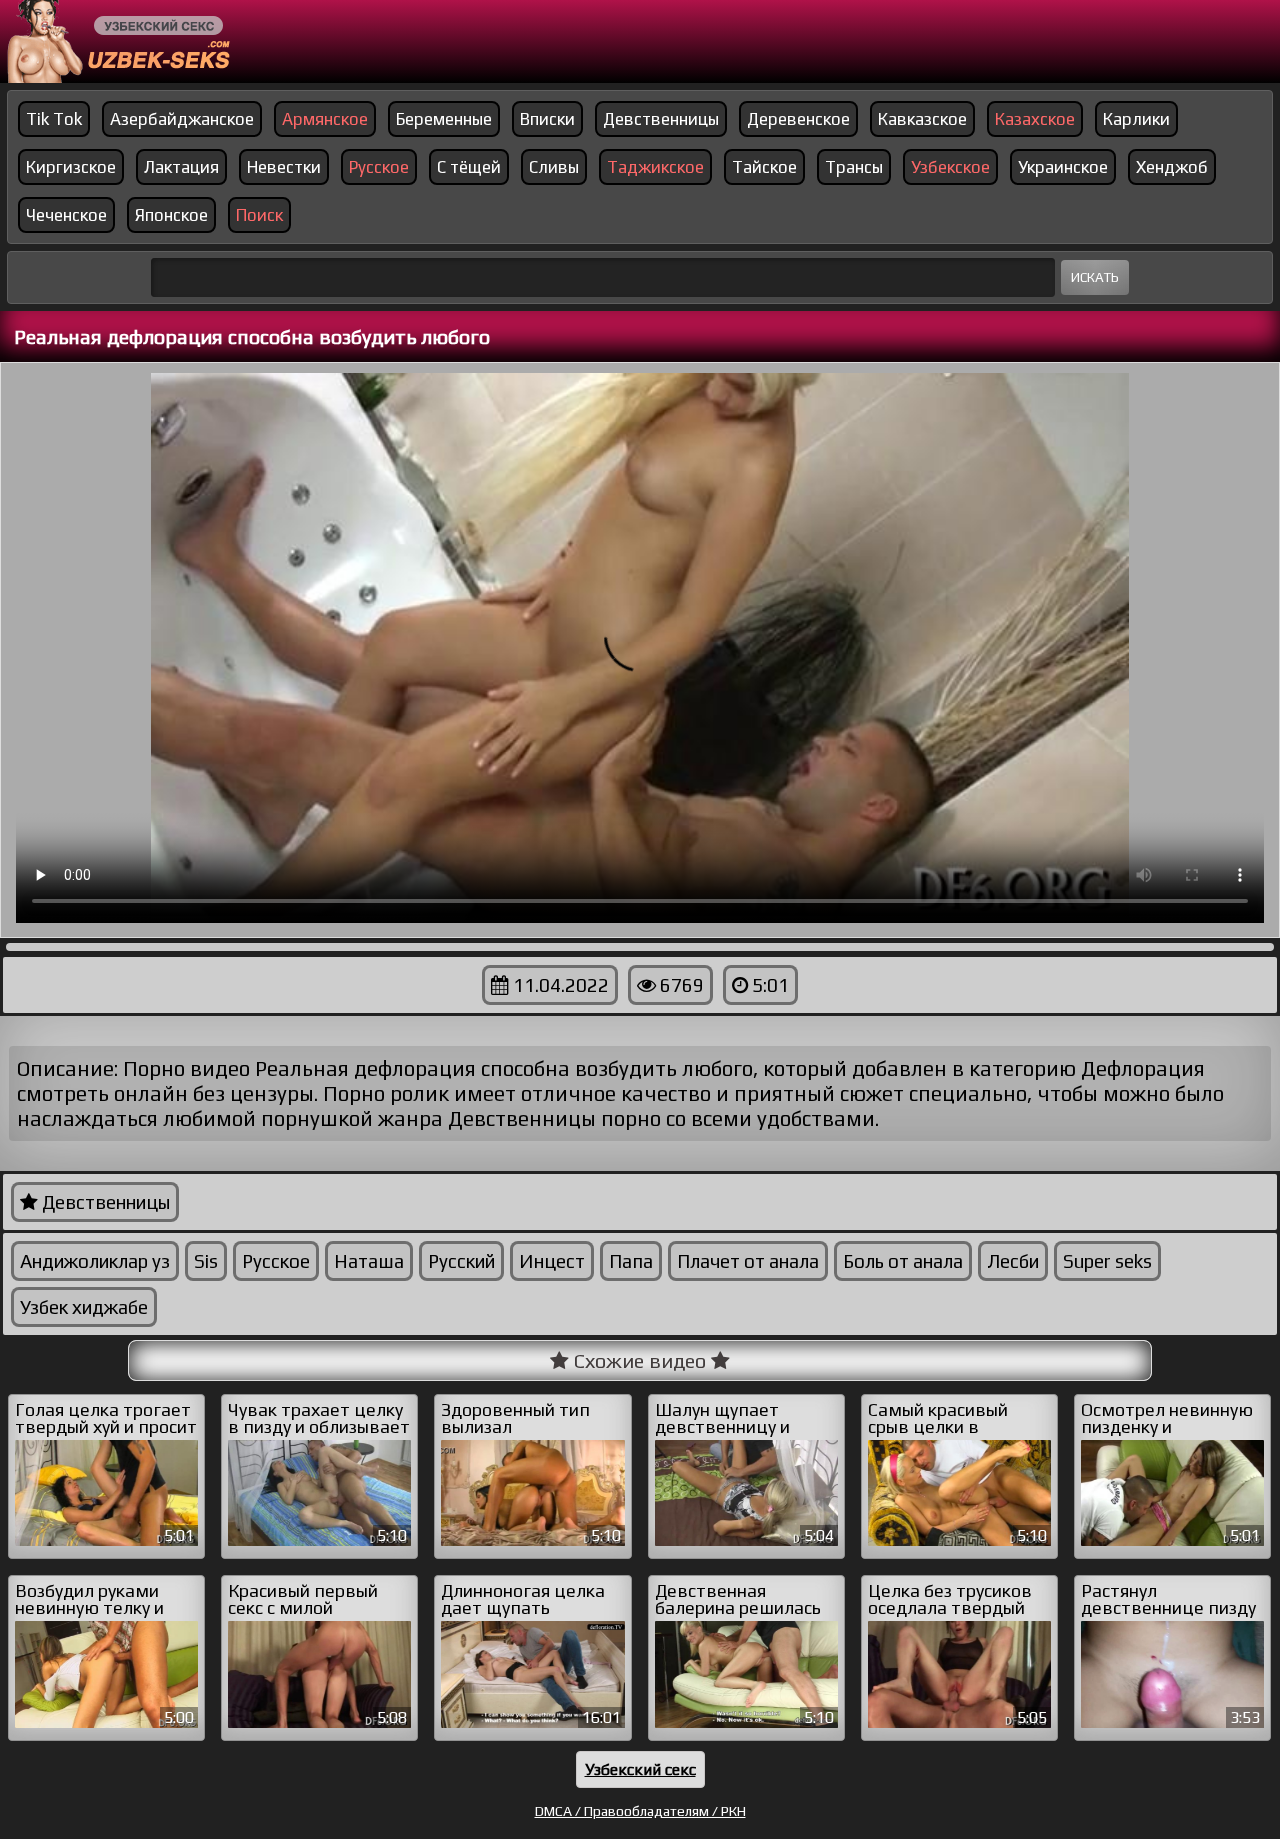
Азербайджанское (182, 119)
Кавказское (922, 119)
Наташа (369, 1261)
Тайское (764, 167)
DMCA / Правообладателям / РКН (640, 1811)
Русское (276, 1261)
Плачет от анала (748, 1261)
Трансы (854, 167)
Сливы (554, 167)
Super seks (1107, 1261)
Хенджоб (1172, 167)
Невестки (284, 167)
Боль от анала (903, 1261)
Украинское (1063, 167)
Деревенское (798, 119)
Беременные (444, 119)
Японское (171, 215)
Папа (631, 1261)
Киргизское (71, 167)
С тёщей (469, 167)
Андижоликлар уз (95, 1261)
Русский (461, 1261)
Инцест (552, 1261)
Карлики (1136, 119)
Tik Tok (54, 119)
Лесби (1013, 1261)
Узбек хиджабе (84, 1307)
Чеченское (66, 215)
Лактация (181, 167)
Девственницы (661, 119)
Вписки (547, 119)
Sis (206, 1261)
